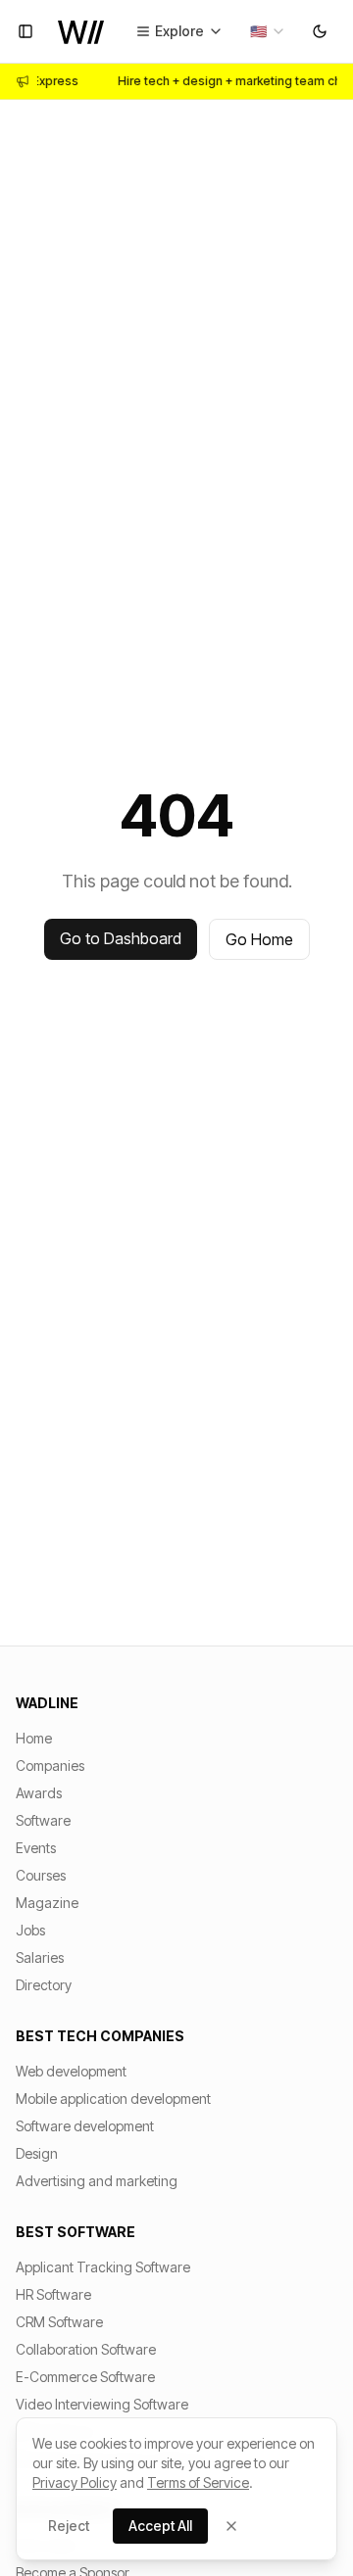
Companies (50, 1765)
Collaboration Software (86, 2349)
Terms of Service (198, 2482)
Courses (41, 1875)
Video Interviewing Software (102, 2404)
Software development (85, 2126)
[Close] (231, 2526)
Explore (179, 31)
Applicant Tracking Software (103, 2267)
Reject (69, 2526)
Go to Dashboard (121, 938)
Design (37, 2153)
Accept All (160, 2526)
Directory (44, 1985)
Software (43, 1820)
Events (36, 1848)
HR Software (53, 2294)
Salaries (40, 1957)
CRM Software (59, 2322)
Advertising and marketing (97, 2181)
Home (34, 1738)
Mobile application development (113, 2099)
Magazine (47, 1903)
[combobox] (268, 31)
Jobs (30, 1930)
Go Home (259, 939)
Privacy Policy (75, 2482)
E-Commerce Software (85, 2377)
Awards (39, 1793)
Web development (71, 2071)
